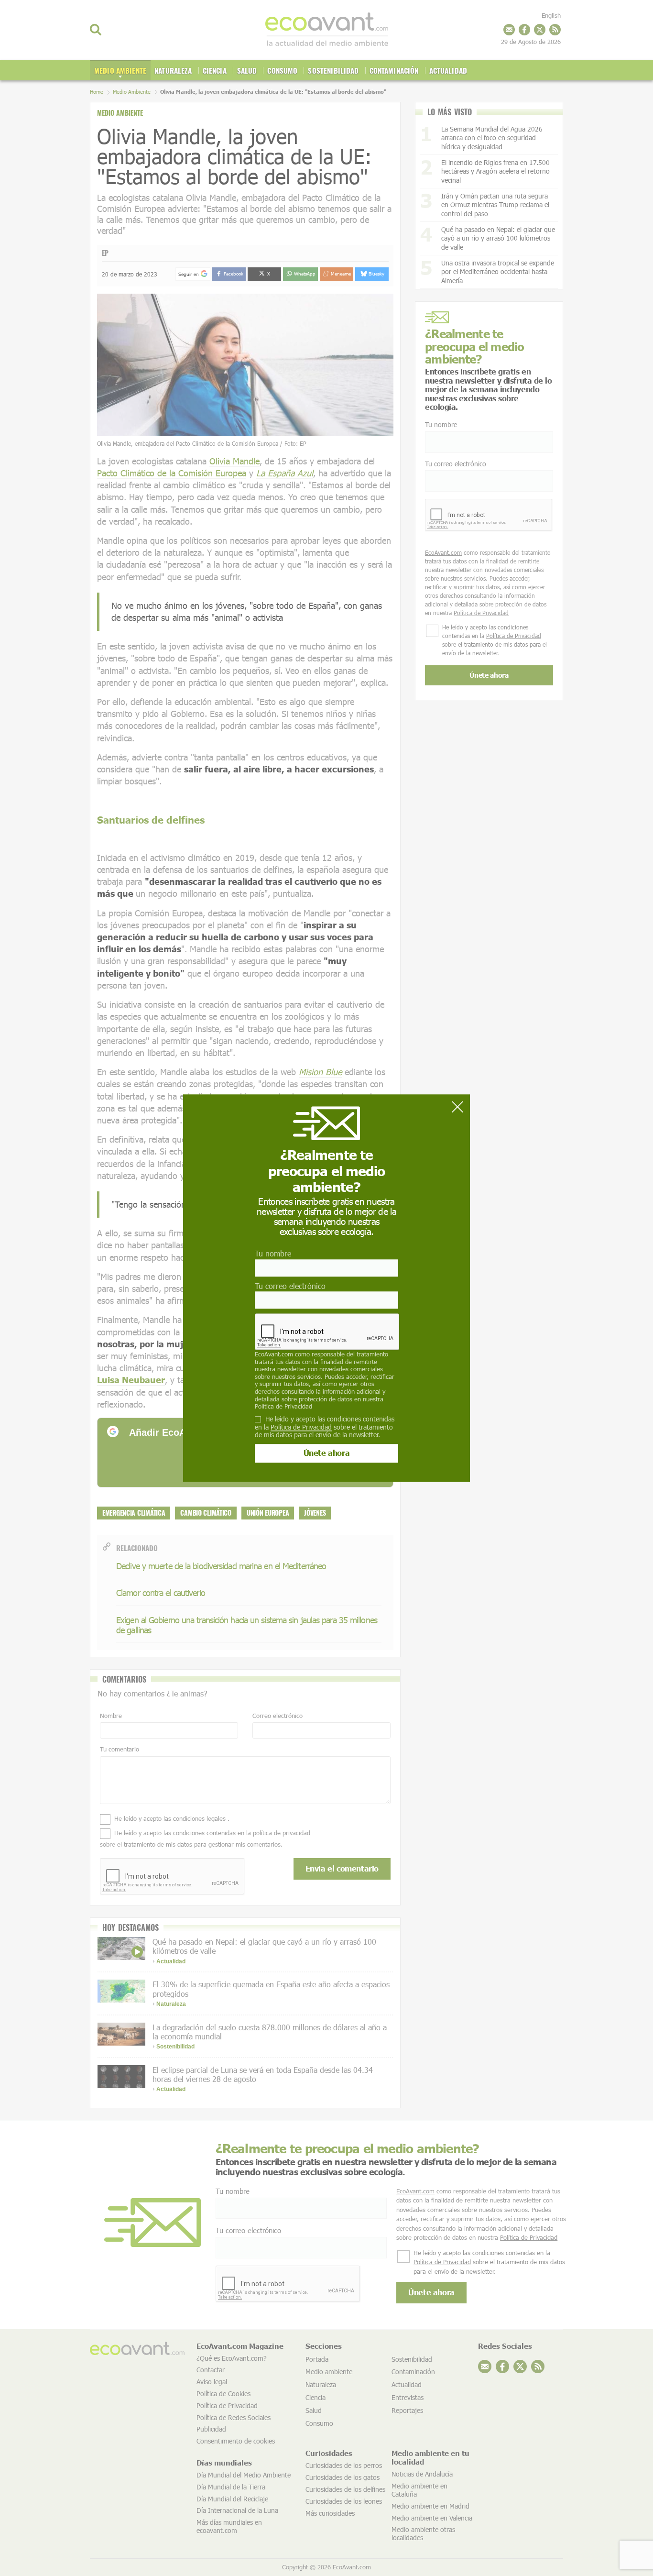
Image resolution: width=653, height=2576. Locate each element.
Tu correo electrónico (290, 1286)
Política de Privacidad (283, 1406)
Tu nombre (273, 1254)
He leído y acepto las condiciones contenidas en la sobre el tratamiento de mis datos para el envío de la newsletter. (325, 1427)
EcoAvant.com (274, 1354)
